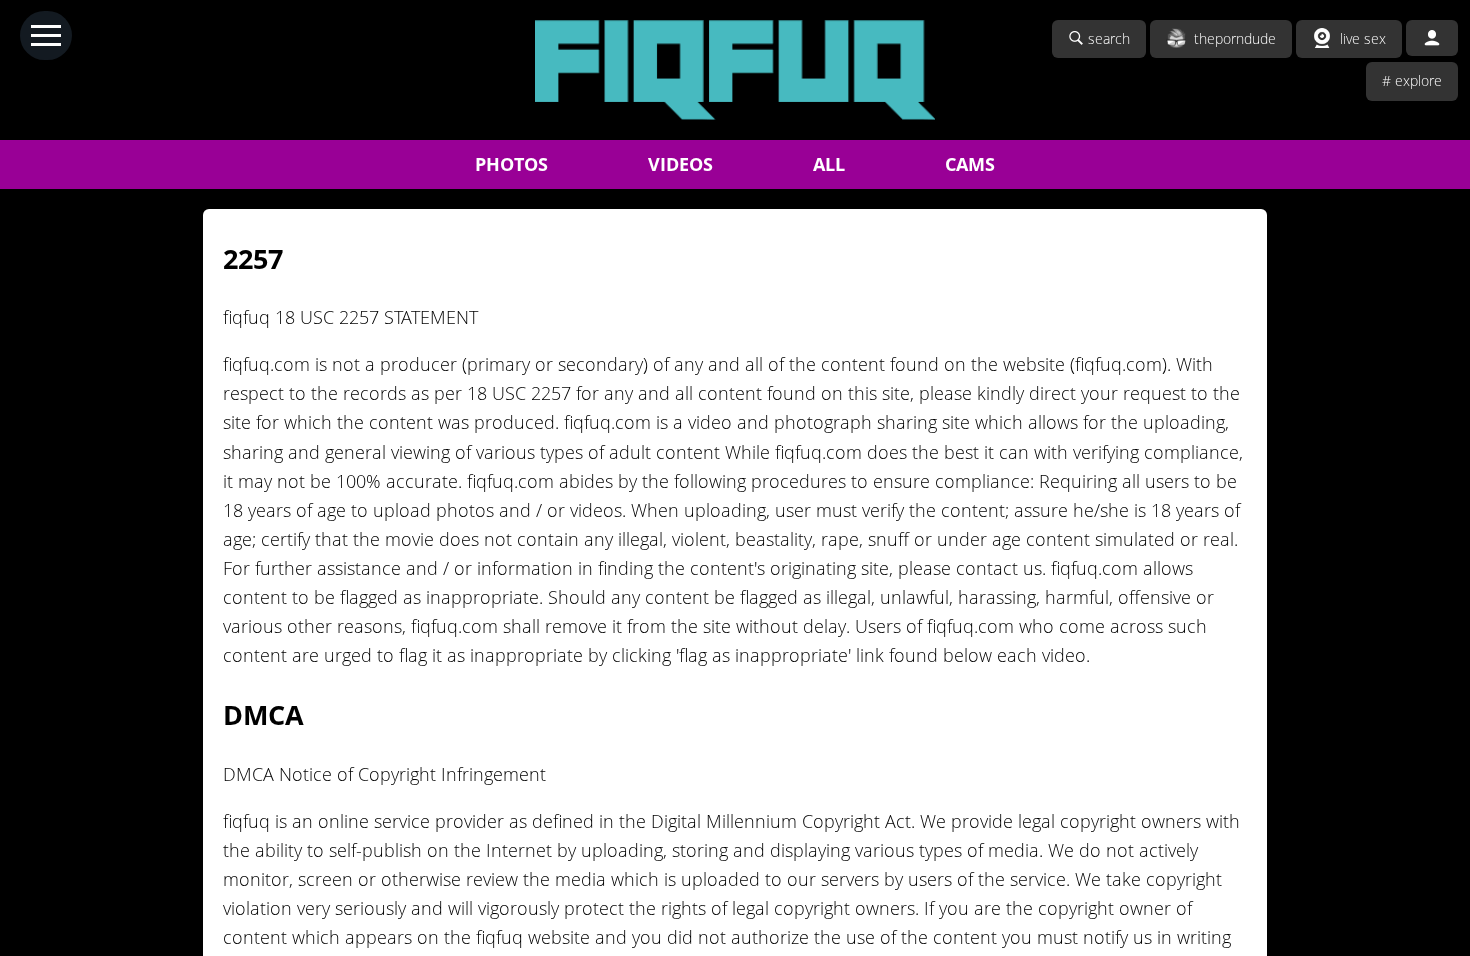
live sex (1363, 38)
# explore (1412, 80)
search (1109, 38)
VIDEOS (680, 164)
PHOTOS (511, 164)
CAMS (970, 164)
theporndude (1235, 38)
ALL (829, 164)
